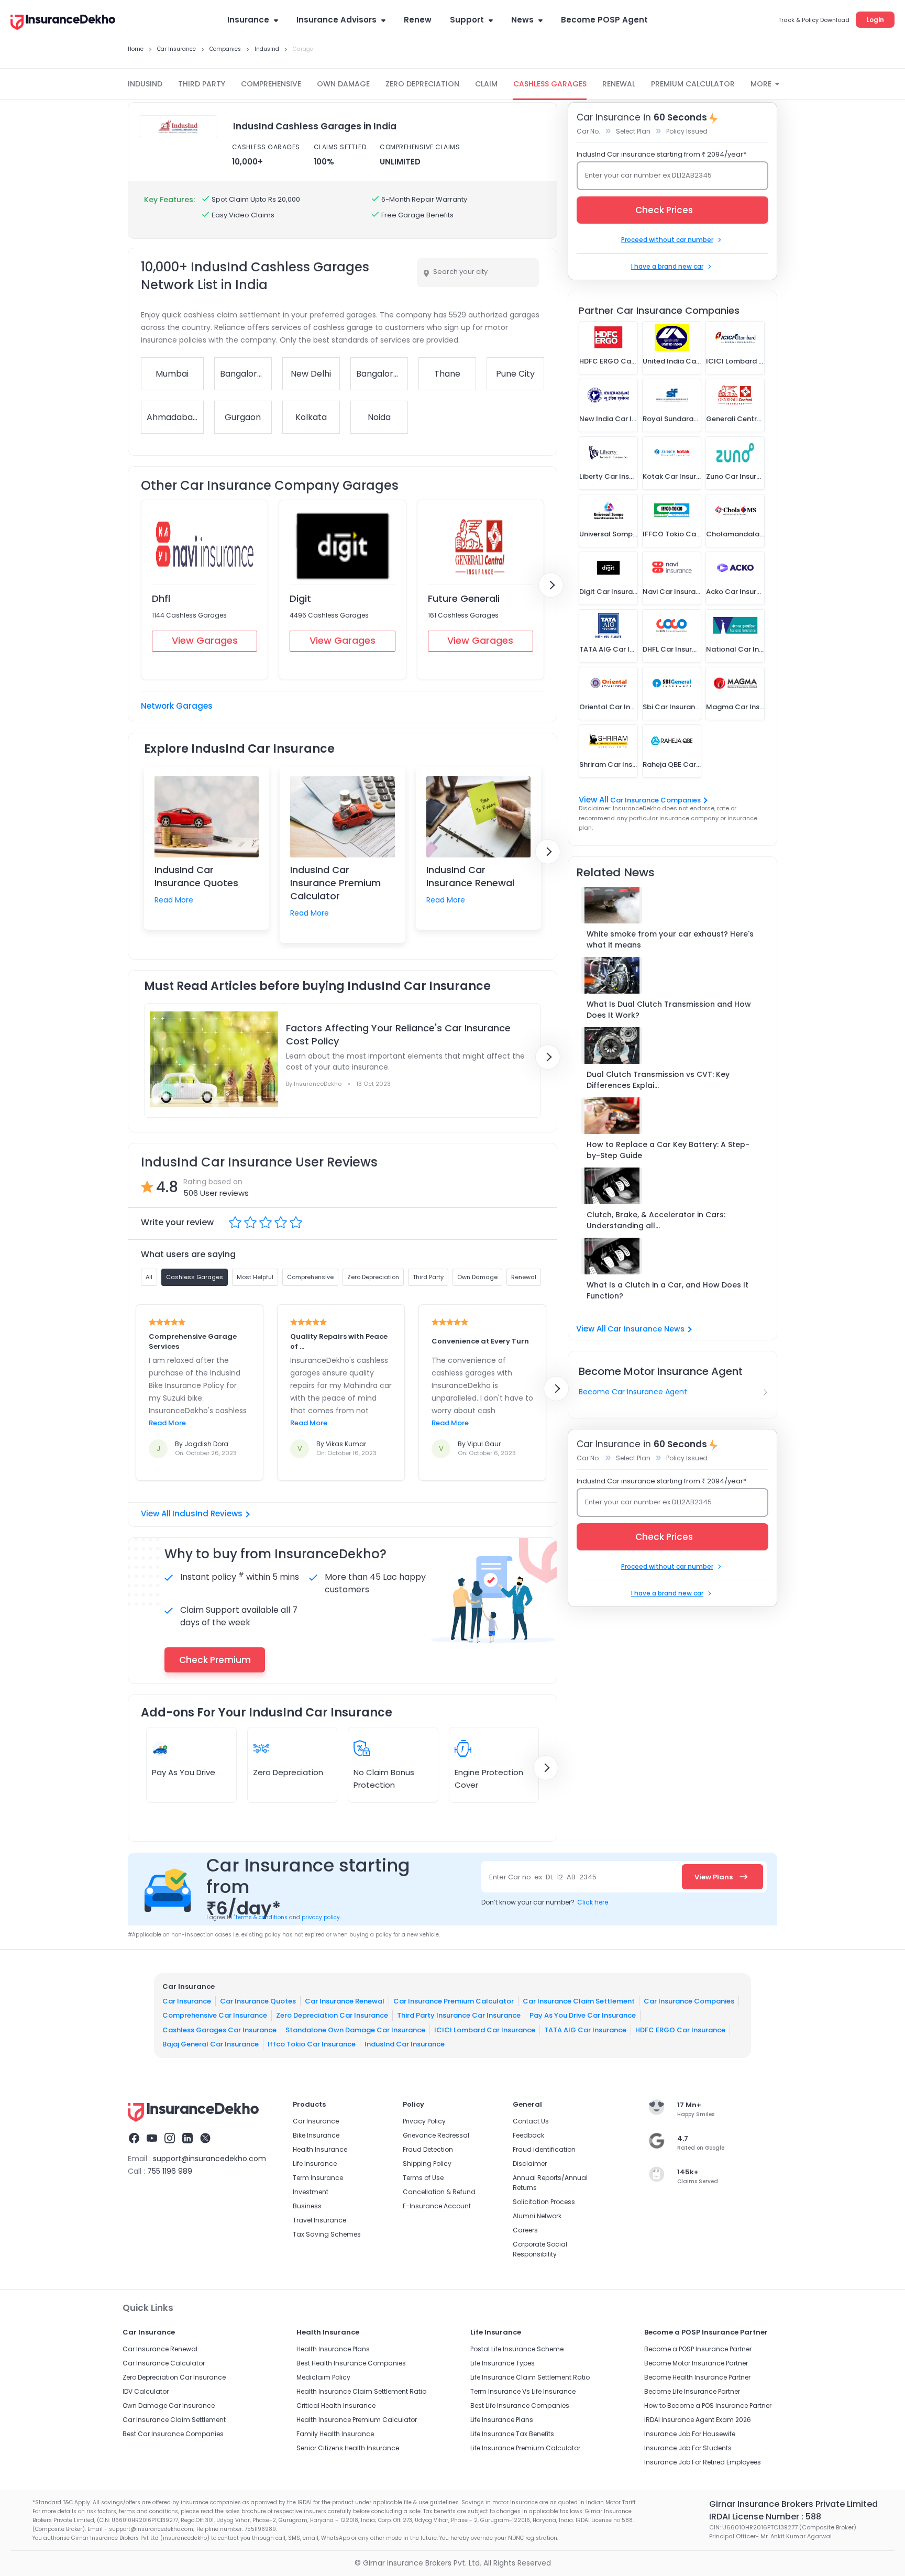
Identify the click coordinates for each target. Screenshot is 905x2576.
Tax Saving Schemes (327, 2234)
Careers (525, 2230)
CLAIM (486, 84)
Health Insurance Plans (333, 2349)
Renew (418, 20)
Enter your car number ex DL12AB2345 (648, 175)
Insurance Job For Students (688, 2448)
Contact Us (531, 2121)
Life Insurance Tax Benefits (512, 2434)
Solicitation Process (544, 2202)
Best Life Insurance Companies (520, 2406)
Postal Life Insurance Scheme (517, 2349)
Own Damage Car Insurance (169, 2406)
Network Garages (177, 706)
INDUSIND (145, 84)
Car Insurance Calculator (164, 2363)
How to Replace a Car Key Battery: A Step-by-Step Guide (668, 1150)
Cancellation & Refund (439, 2192)
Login (875, 20)
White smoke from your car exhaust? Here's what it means (670, 939)
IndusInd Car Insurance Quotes (196, 876)
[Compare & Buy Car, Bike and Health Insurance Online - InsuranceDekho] (63, 23)
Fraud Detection (428, 2149)
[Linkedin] (187, 2140)
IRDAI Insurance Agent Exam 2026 (698, 2420)
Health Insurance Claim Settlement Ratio (361, 2391)
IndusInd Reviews (207, 1513)
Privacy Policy (424, 2121)
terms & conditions (261, 1917)
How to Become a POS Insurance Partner (708, 2406)
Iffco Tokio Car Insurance (312, 2044)
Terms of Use (423, 2178)
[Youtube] (152, 2140)
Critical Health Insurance (336, 2406)
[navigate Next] (551, 585)
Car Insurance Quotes (258, 2001)
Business (307, 2206)
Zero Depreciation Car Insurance (332, 2015)
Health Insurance (320, 2149)
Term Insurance (318, 2178)
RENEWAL (619, 84)
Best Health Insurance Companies (351, 2363)
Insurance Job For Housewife (690, 2434)
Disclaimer (530, 2164)
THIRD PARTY (202, 84)
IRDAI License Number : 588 (765, 2517)
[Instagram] (170, 2140)
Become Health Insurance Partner (697, 2377)
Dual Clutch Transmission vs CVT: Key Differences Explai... (658, 1080)
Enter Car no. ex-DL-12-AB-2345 (543, 1877)
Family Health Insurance (335, 2434)
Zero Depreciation (288, 1772)
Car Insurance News (646, 1329)
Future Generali (464, 598)
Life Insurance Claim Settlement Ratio (530, 2377)
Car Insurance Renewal (345, 2001)
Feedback (528, 2135)
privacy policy (321, 1917)
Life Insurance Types (503, 2363)
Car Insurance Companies (655, 800)
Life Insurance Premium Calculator (525, 2448)
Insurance (248, 20)
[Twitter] (205, 2140)
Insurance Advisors (336, 20)
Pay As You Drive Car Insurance (583, 2015)
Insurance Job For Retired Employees (703, 2462)
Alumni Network (537, 2216)
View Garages (205, 640)
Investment (311, 2192)
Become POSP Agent (604, 20)
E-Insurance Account (437, 2206)
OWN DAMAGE (343, 84)
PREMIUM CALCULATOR (693, 84)
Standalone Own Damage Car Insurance (355, 2029)
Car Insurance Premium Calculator (454, 2001)
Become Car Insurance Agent (633, 1392)
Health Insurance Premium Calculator (357, 2420)
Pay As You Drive (184, 1772)
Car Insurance (187, 2001)
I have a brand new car (667, 266)
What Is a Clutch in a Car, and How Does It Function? (667, 1290)
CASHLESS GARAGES (550, 84)
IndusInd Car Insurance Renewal (470, 876)
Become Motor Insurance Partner (696, 2363)
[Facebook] (134, 2140)
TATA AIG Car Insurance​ (585, 2029)
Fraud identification (544, 2149)
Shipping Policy (427, 2164)
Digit (300, 598)
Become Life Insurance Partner (692, 2391)
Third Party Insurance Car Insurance (459, 2015)
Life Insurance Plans (502, 2420)
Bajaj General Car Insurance (211, 2044)
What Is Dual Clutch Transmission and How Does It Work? (669, 1010)
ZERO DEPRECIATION (422, 84)
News (522, 20)
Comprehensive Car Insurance (215, 2015)
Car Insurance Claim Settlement (579, 2001)
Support (467, 20)
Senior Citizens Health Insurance (348, 2448)
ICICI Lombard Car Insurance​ (485, 2029)
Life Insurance (315, 2164)
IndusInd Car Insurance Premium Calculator (335, 883)
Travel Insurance (319, 2220)
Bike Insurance (316, 2135)
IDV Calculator (146, 2391)
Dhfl (161, 598)
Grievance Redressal (436, 2135)
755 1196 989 (170, 2171)
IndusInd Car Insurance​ (405, 2044)
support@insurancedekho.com (209, 2159)
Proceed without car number (667, 240)
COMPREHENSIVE (271, 84)
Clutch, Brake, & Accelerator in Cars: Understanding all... (656, 1220)
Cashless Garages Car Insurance (219, 2029)
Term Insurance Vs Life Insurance (523, 2391)
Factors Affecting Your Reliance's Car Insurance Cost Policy (398, 1034)
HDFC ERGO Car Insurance (680, 2029)
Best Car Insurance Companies (173, 2434)
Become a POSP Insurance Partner (698, 2349)
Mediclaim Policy (323, 2377)
